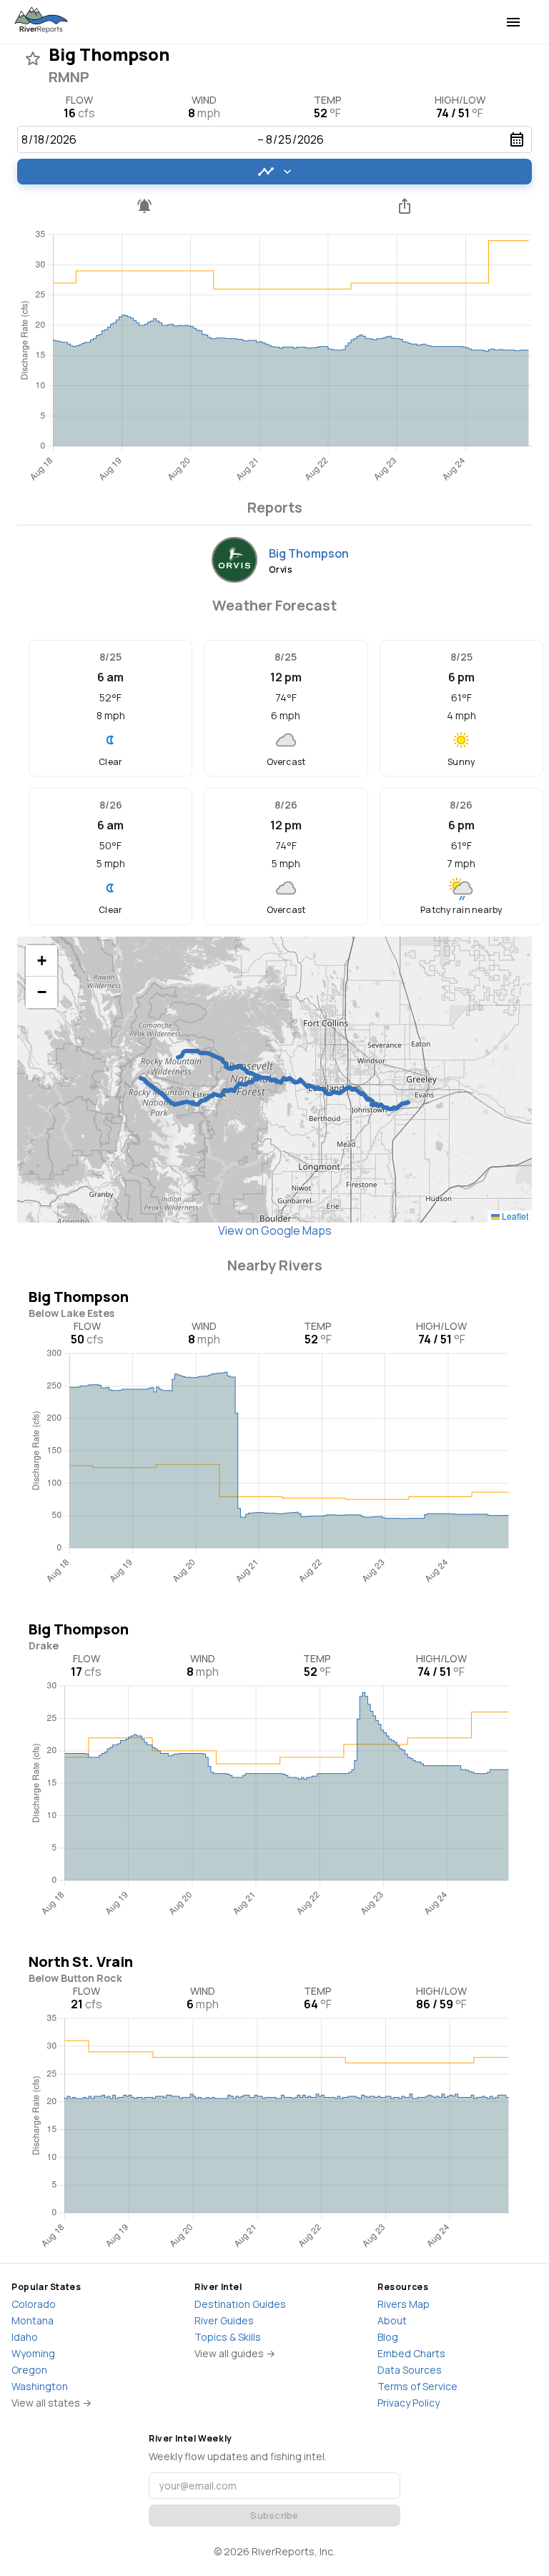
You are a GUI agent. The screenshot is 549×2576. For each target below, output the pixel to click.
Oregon (29, 2370)
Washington (40, 2386)
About (392, 2320)
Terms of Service (417, 2386)
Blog (388, 2337)
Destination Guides (240, 2304)
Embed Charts (411, 2353)
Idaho (25, 2337)
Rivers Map (404, 2304)
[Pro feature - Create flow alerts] (144, 206)
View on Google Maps (275, 1230)
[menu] (513, 22)
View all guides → (235, 2353)
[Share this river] (405, 206)
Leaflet (514, 1216)
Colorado (34, 2304)
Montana (33, 2320)
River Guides (224, 2320)
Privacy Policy (409, 2403)
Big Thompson (309, 553)
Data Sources (410, 2370)
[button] (41, 961)
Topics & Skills (228, 2337)
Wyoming (33, 2353)
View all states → (51, 2403)
